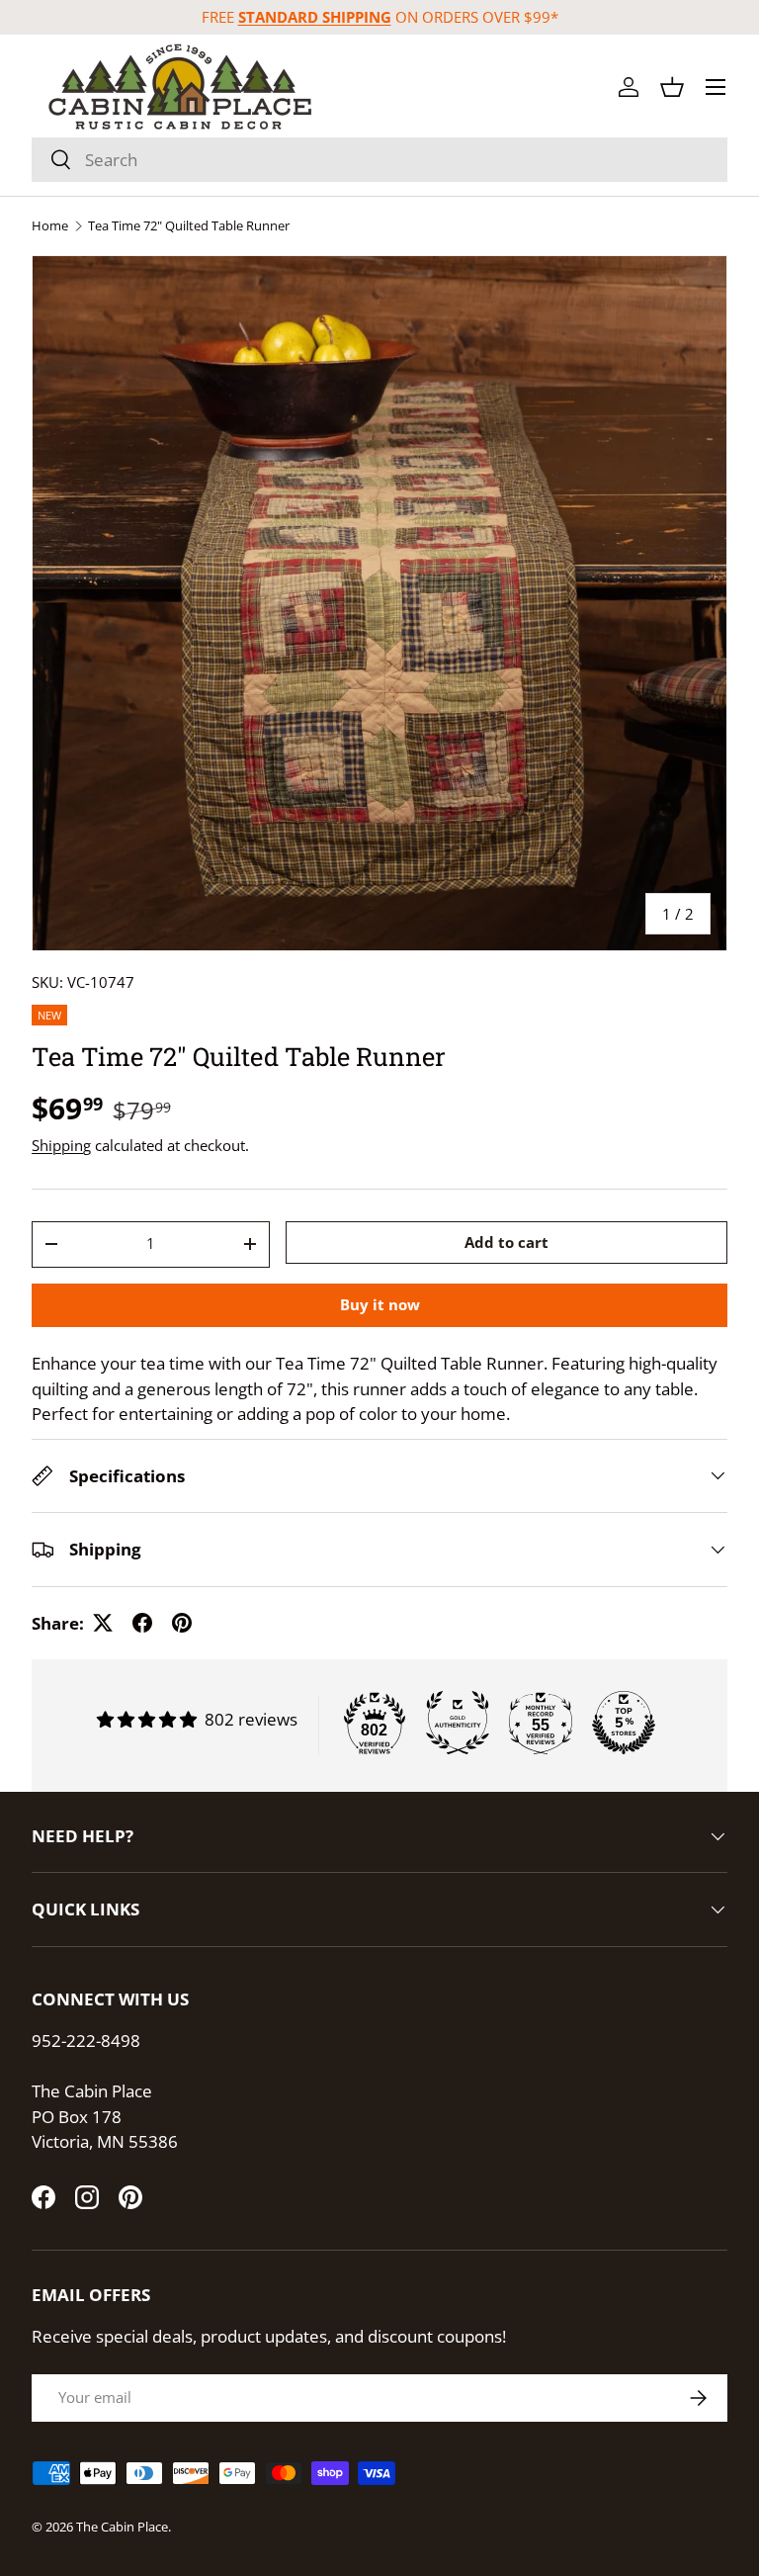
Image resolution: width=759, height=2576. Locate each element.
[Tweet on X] (103, 1623)
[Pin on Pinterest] (182, 1623)
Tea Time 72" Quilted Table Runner (189, 226)
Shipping (61, 1145)
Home (50, 226)
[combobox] (379, 160)
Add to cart (506, 1242)
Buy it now (380, 1304)
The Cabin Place (122, 2527)
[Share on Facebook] (142, 1623)
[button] (672, 87)
